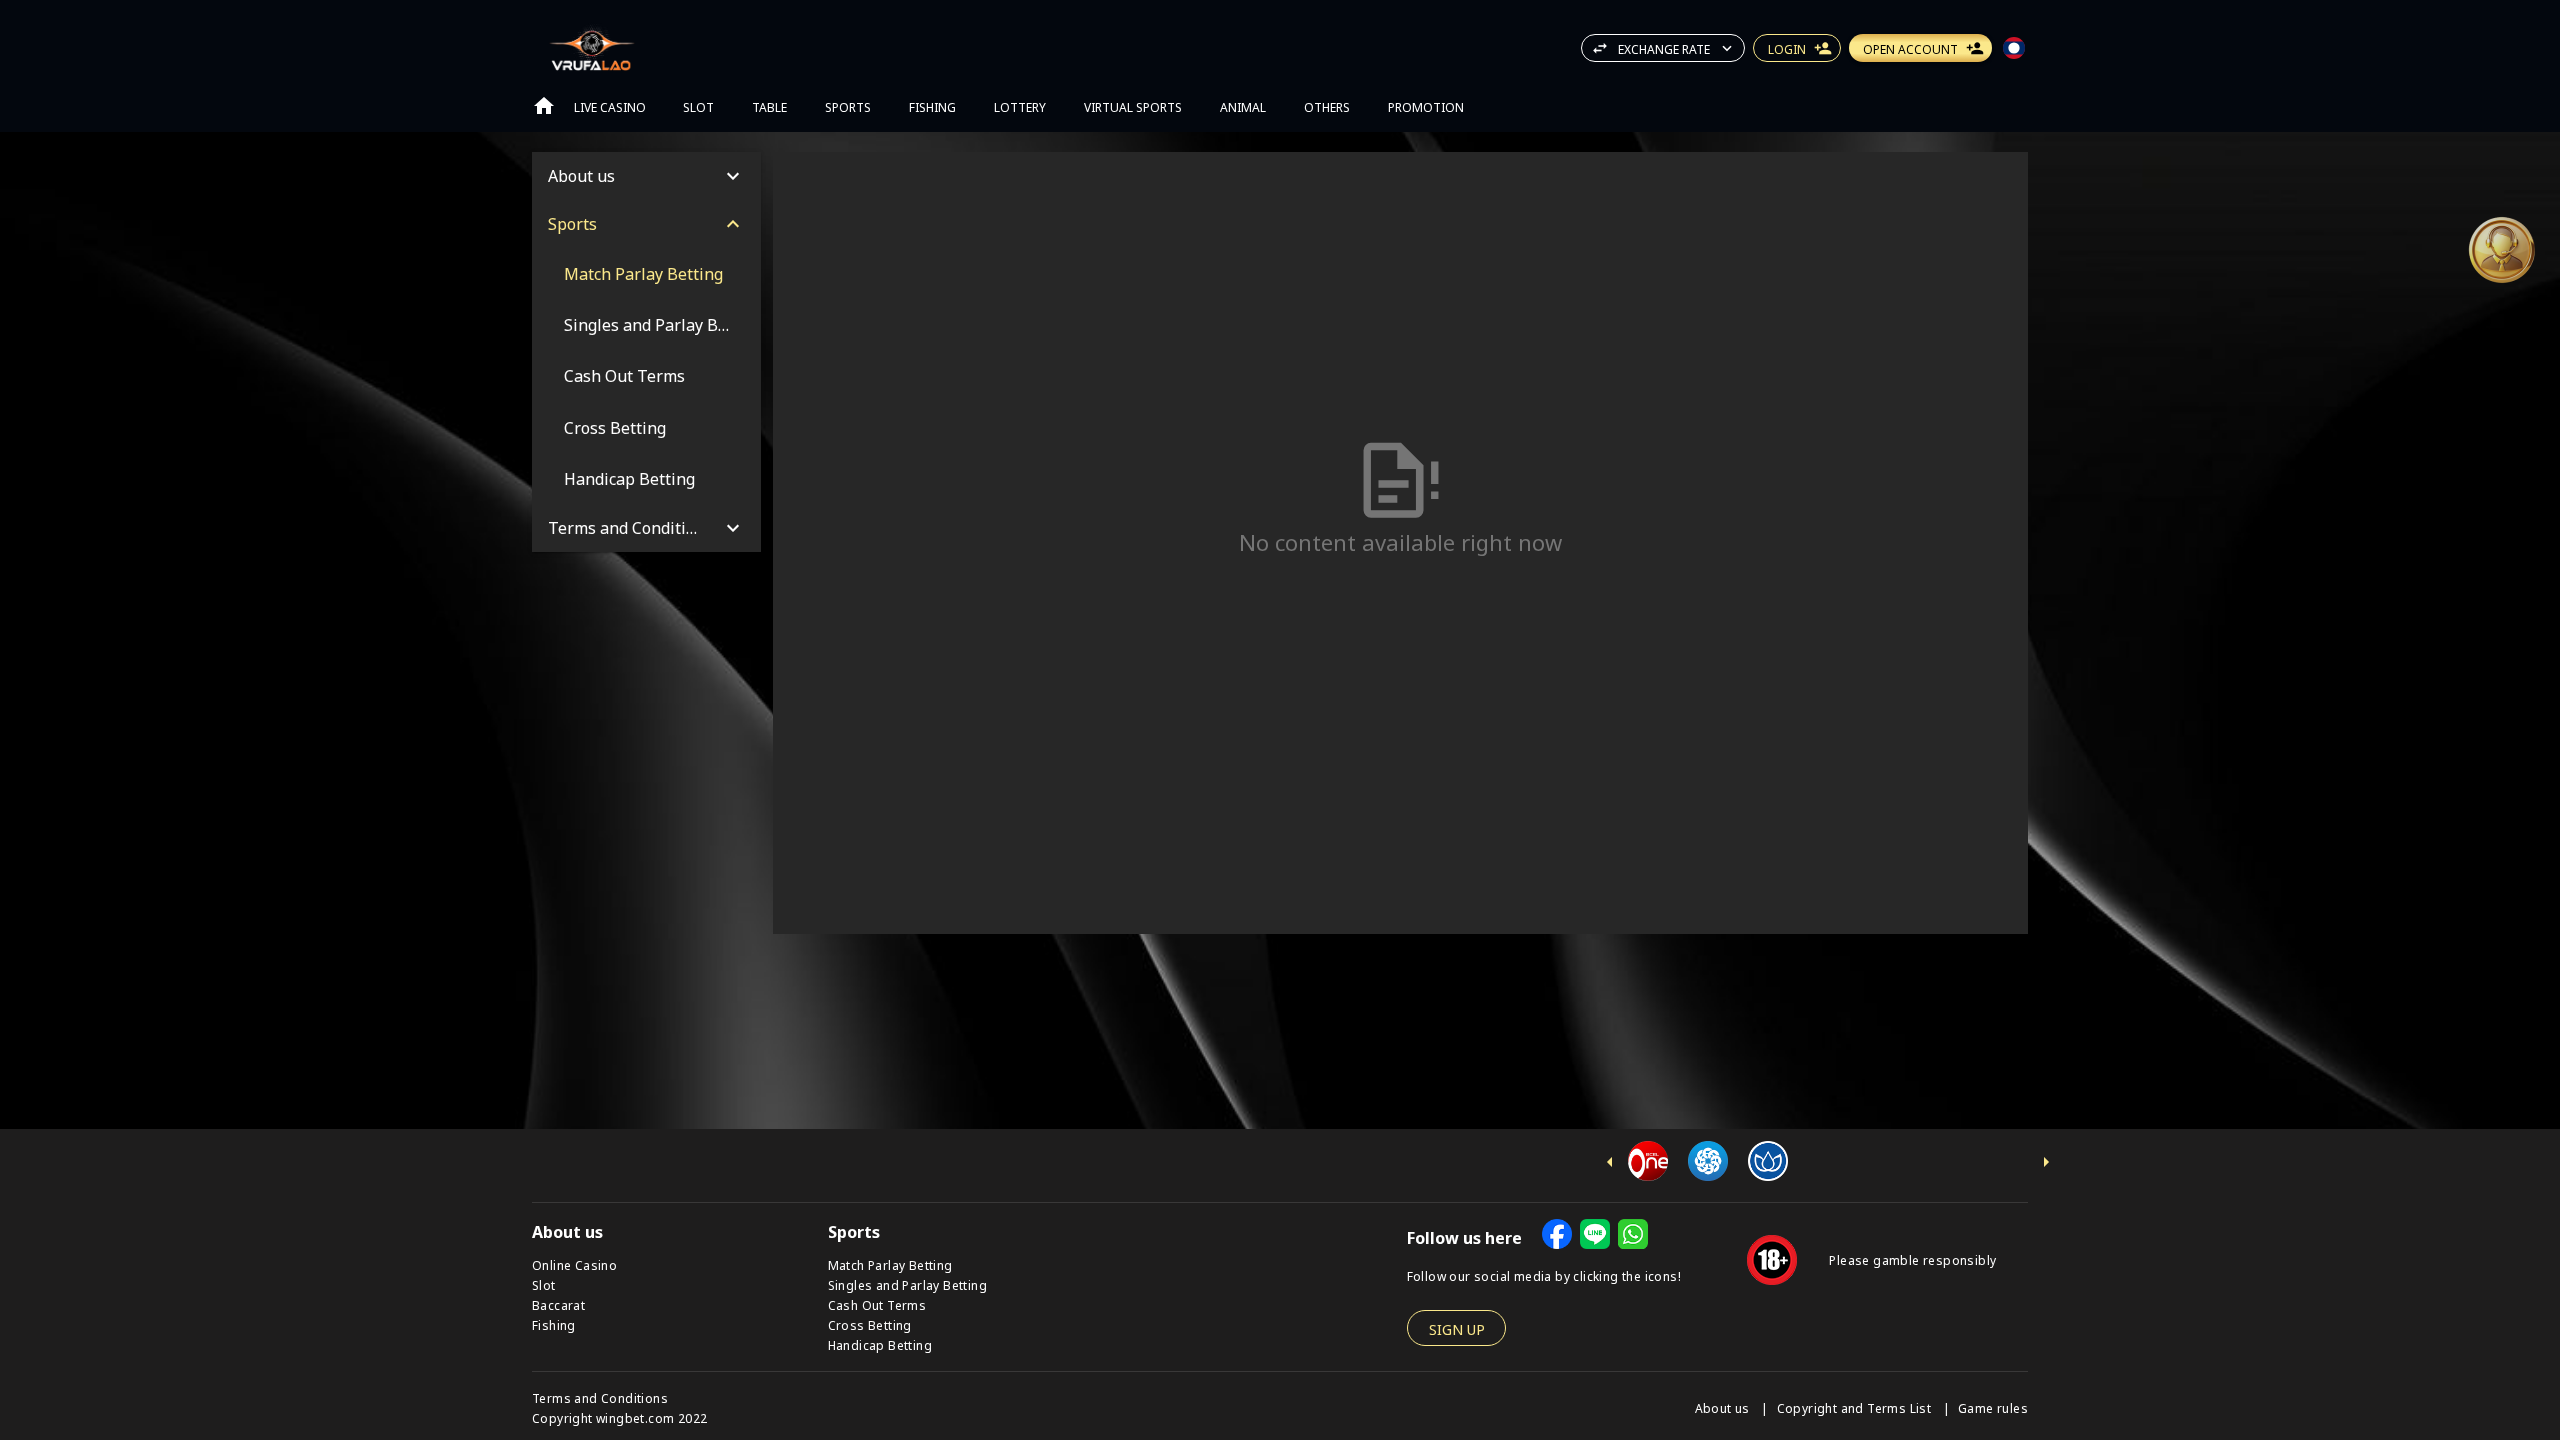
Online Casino (574, 1264)
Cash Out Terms (877, 1304)
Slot (544, 1284)
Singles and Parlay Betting (907, 1284)
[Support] (2502, 250)
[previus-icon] (1610, 1162)
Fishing (554, 1324)
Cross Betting (870, 1324)
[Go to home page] (544, 106)
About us (1724, 1407)
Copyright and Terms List (1856, 1407)
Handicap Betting (880, 1344)
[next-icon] (2046, 1162)
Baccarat (558, 1304)
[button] (2502, 250)
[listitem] (646, 273)
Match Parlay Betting (890, 1264)
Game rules (1993, 1407)
